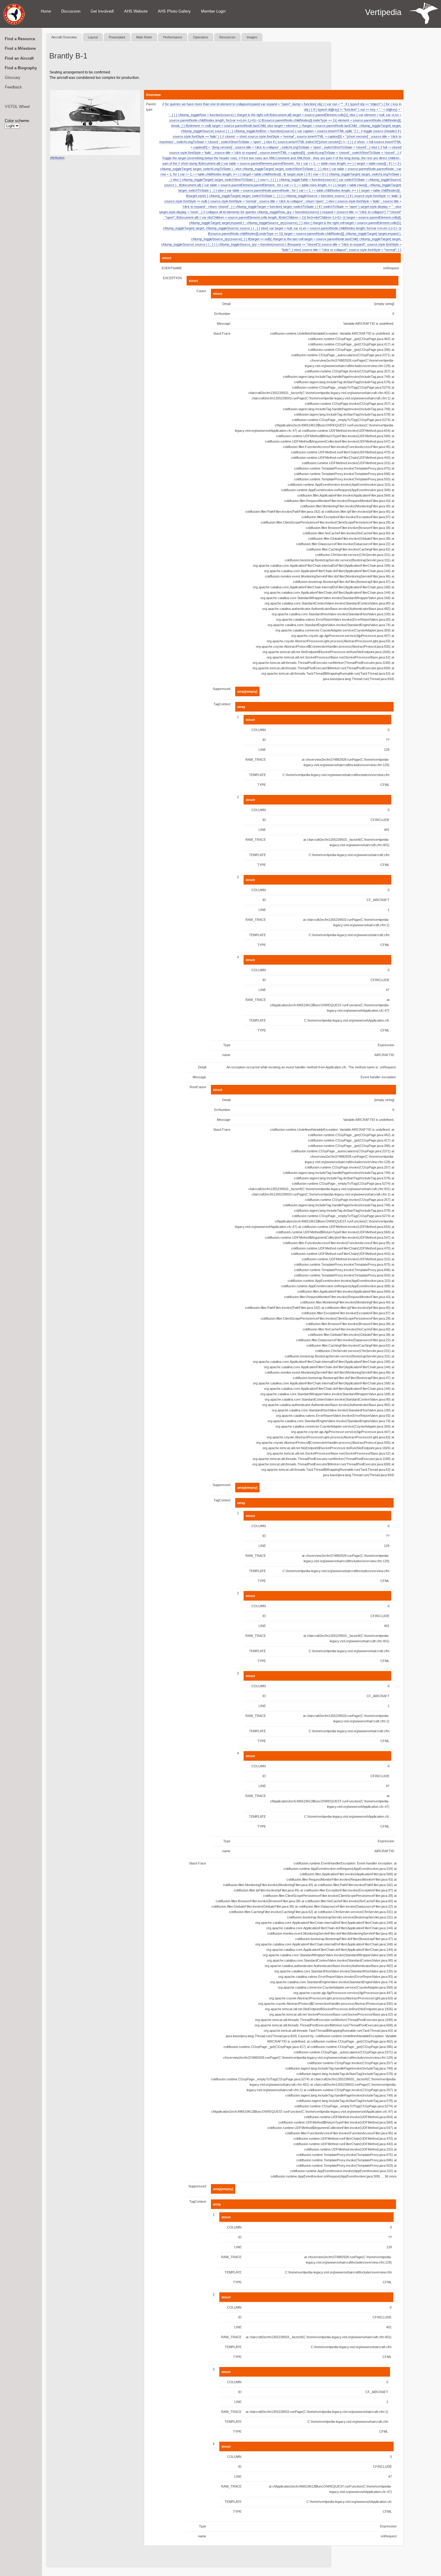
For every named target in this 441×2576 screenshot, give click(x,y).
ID (264, 740)
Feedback (13, 87)
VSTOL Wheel (17, 107)
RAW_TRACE (256, 760)
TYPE (262, 785)
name (226, 1055)
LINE (262, 750)
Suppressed (222, 689)
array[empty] (247, 691)
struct (167, 258)
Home (46, 11)
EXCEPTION (172, 278)
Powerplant (117, 37)
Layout (93, 37)
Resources (227, 37)
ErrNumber (222, 314)
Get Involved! (102, 11)
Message (224, 324)
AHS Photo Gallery (174, 11)
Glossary (13, 78)
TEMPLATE (257, 775)
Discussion (71, 11)
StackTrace (222, 333)
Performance (173, 37)
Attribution (57, 158)
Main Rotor (144, 37)
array (241, 707)
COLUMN (259, 730)
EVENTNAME (172, 268)
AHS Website (136, 11)
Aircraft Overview (64, 37)
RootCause (198, 1087)
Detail (226, 304)
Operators (201, 37)
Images (252, 37)
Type (227, 1045)
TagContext (222, 704)
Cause (201, 291)
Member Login (213, 11)
